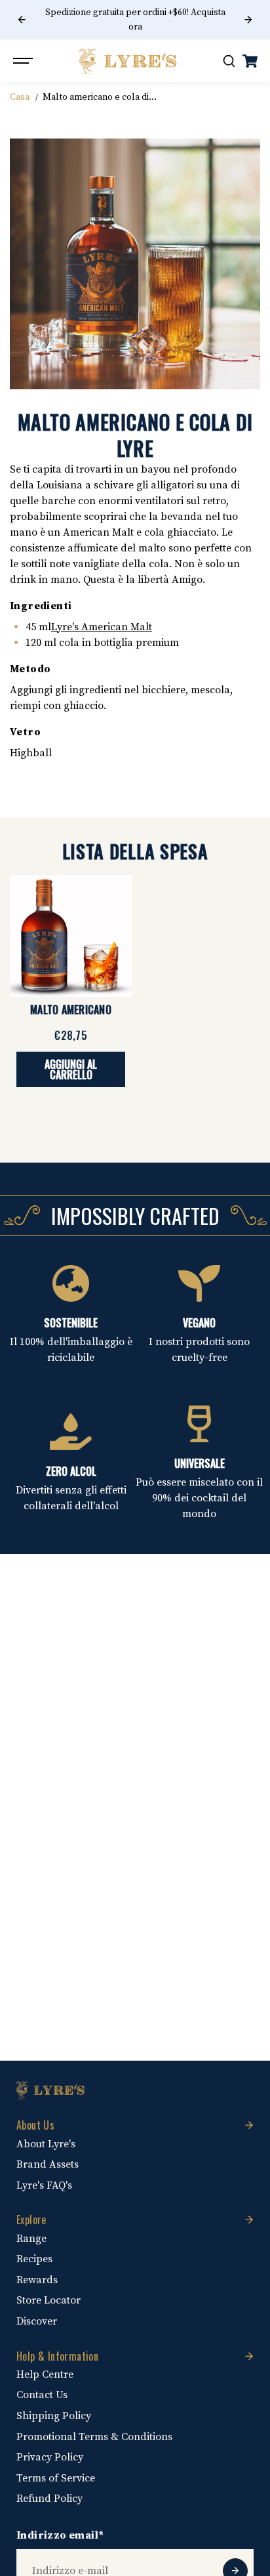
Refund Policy (49, 2499)
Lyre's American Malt (102, 627)
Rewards (37, 2280)
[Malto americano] (71, 936)
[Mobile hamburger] (24, 61)
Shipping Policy (54, 2416)
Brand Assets (48, 2164)
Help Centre (45, 2374)
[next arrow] (248, 20)
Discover (37, 2321)
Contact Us (42, 2395)
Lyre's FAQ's (44, 2185)
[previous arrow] (22, 20)
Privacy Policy (50, 2457)
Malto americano (71, 1010)
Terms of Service (56, 2478)
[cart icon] (250, 61)
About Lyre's (46, 2144)
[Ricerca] (229, 61)
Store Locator (48, 2300)
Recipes (34, 2259)
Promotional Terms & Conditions (94, 2437)
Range (31, 2239)
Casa (20, 97)
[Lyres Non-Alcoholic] (128, 61)
